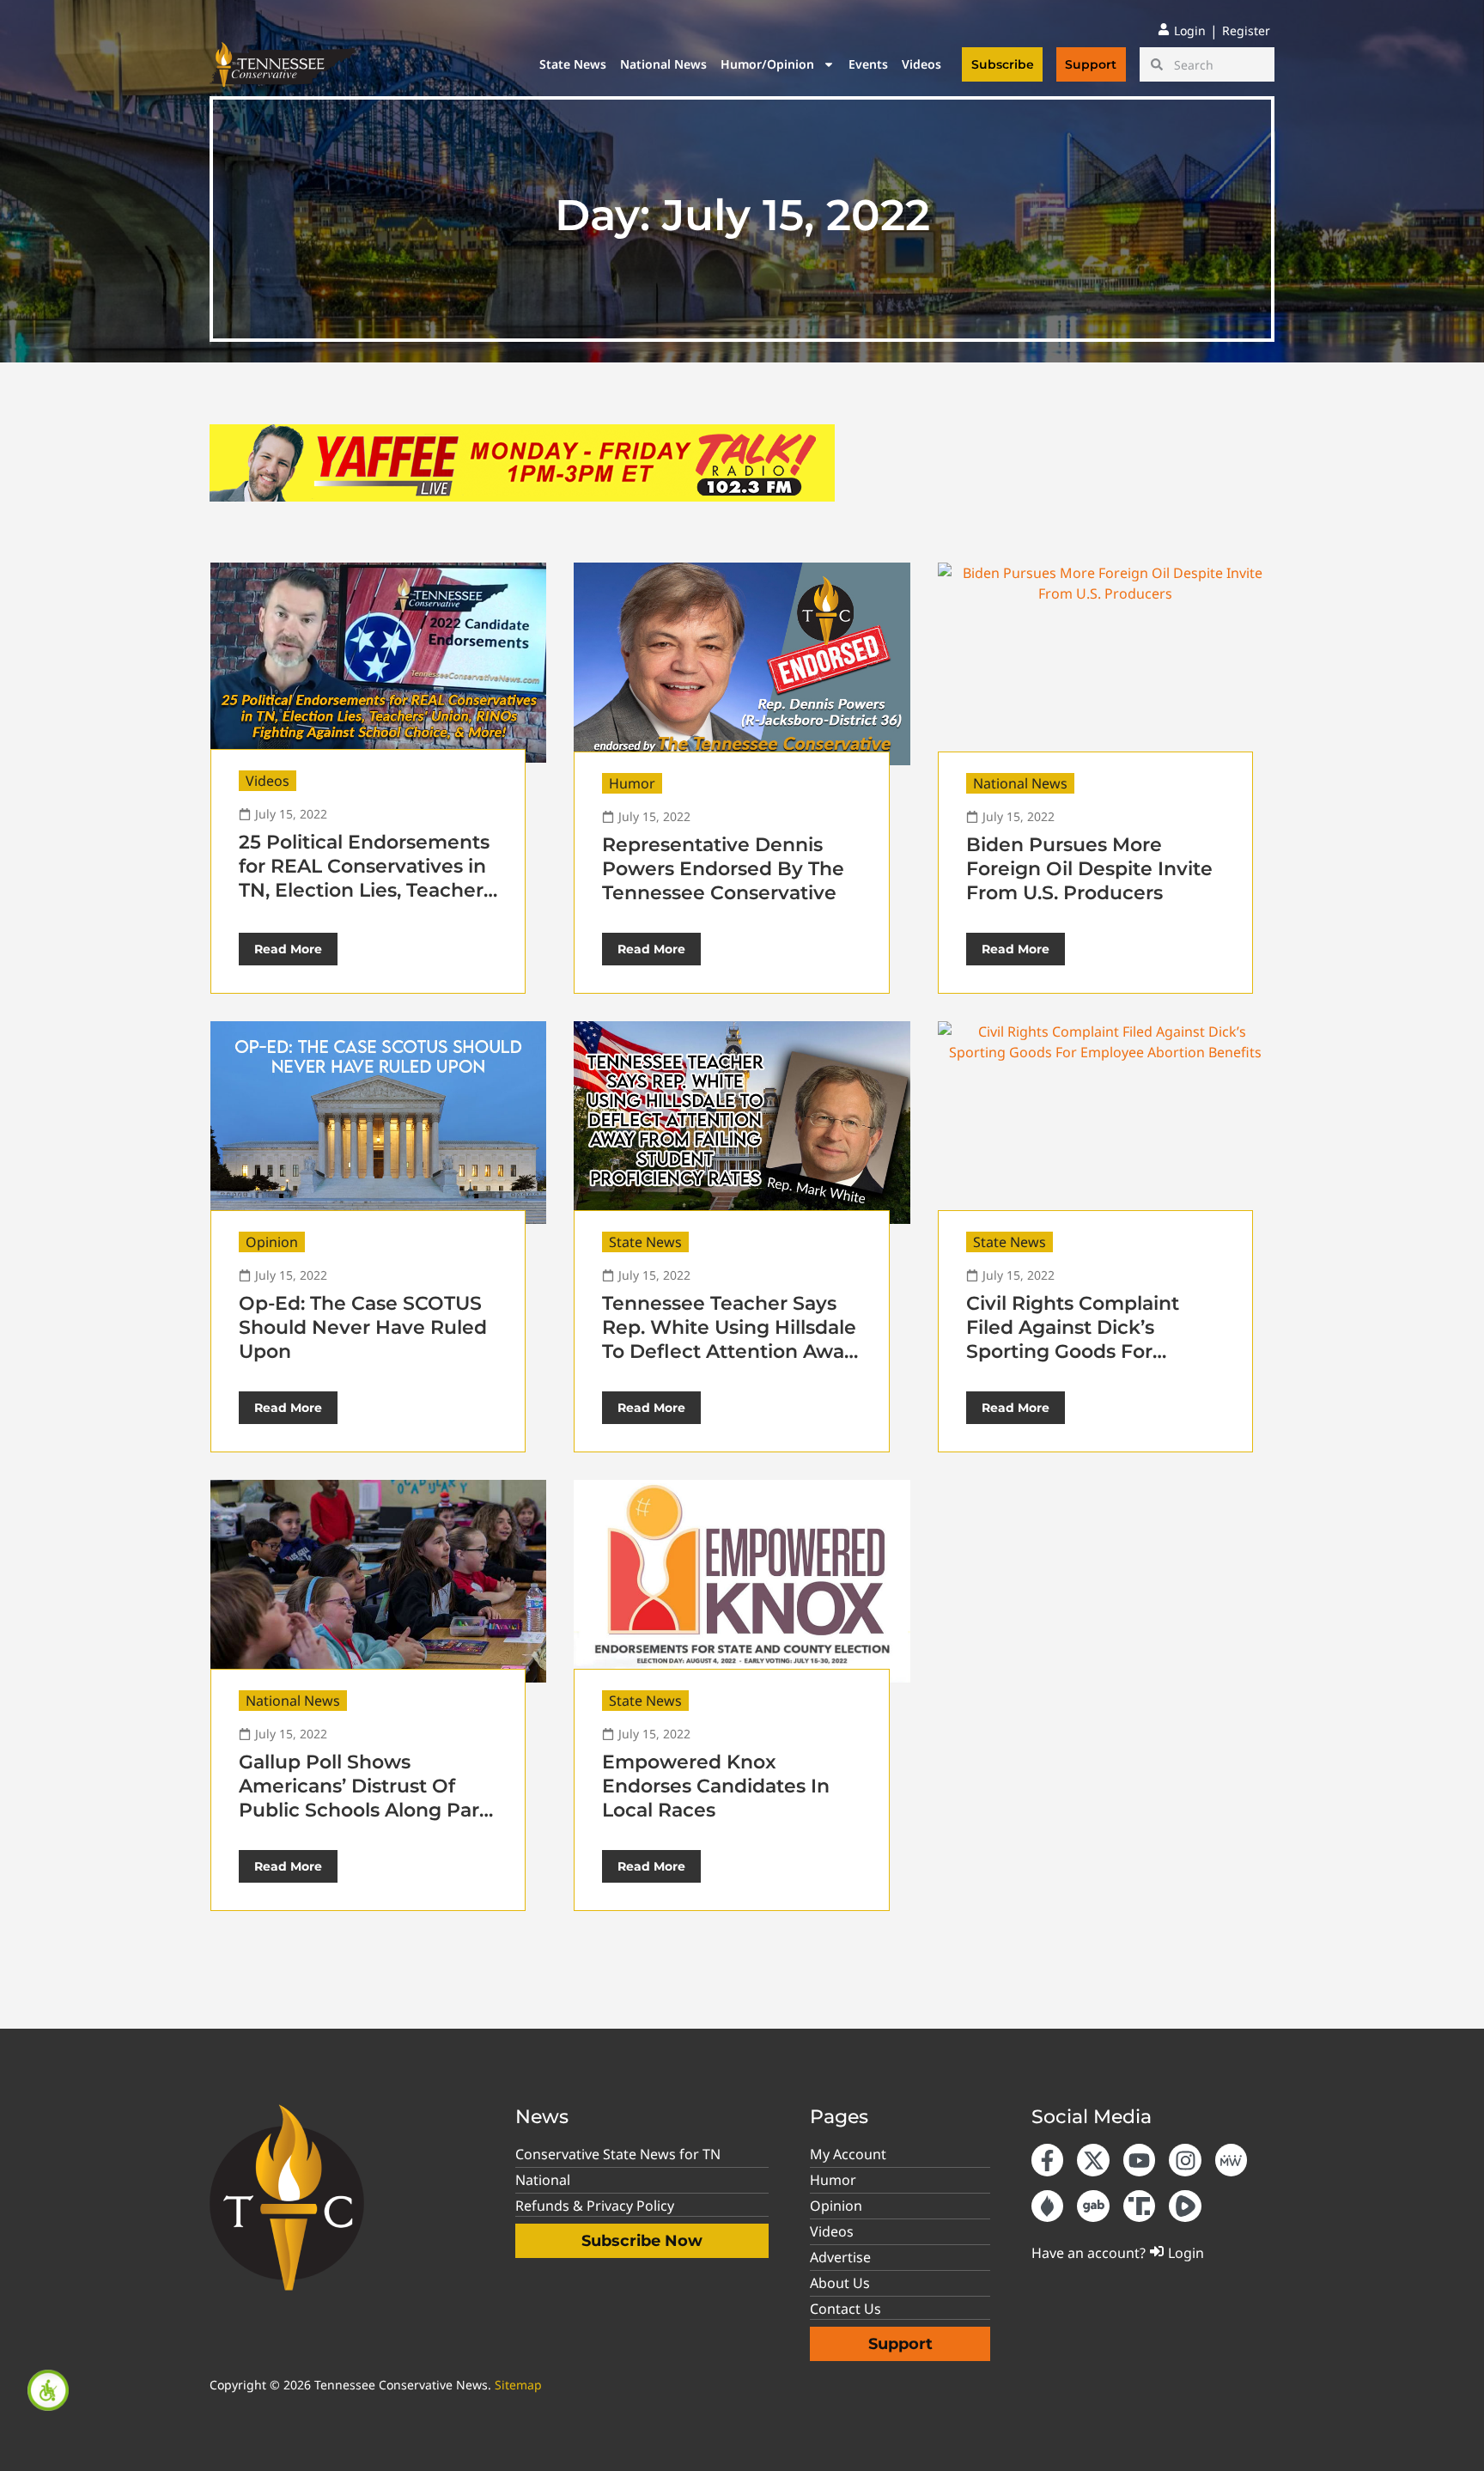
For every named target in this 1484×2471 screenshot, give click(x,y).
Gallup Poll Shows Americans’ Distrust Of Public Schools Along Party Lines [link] (368, 1798)
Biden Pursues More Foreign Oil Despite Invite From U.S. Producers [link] (1089, 869)
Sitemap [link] (518, 2385)
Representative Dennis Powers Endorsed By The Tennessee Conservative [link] (723, 869)
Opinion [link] (272, 1242)
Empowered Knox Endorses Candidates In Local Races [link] (716, 1786)
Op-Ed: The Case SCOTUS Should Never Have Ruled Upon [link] (363, 1327)
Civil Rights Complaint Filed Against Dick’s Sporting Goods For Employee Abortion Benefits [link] (1073, 1351)
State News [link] (573, 64)
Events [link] (868, 64)
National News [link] (663, 64)
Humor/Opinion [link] (767, 64)
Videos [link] (921, 64)
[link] (48, 2390)
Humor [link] (632, 783)
